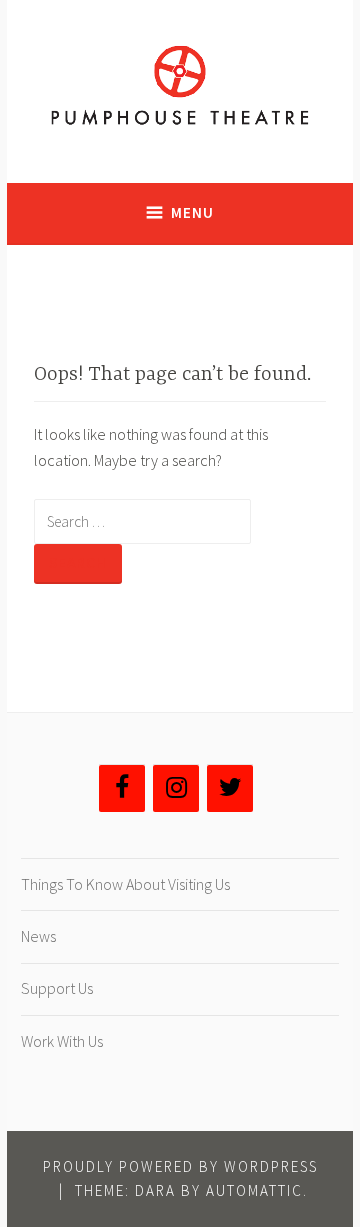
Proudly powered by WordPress (180, 1166)
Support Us (57, 988)
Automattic (254, 1190)
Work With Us (62, 1041)
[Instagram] (176, 788)
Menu (192, 212)
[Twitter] (230, 788)
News (38, 936)
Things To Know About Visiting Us (125, 884)
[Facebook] (122, 788)
